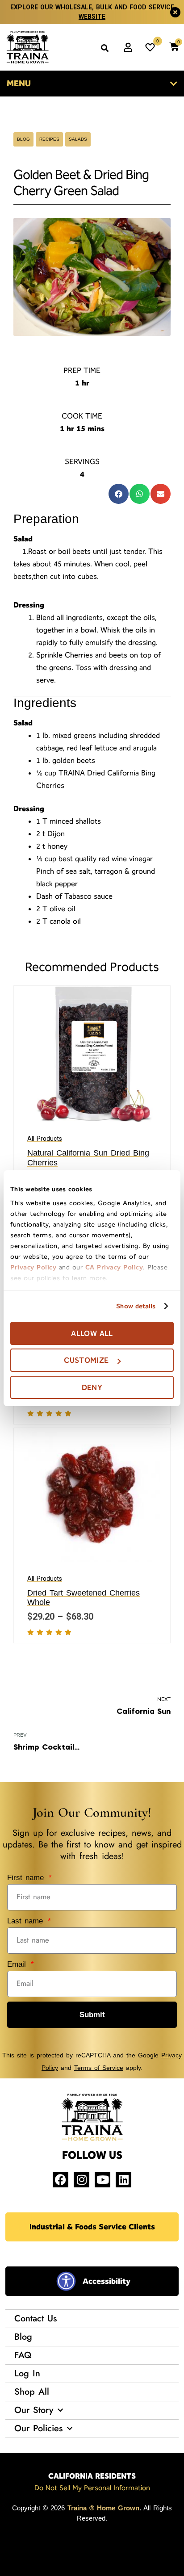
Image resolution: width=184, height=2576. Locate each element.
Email (18, 1964)
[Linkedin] (123, 2180)
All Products (45, 1139)
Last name (27, 1921)
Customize (86, 1360)
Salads (78, 139)
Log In (27, 2373)
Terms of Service (99, 2068)
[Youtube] (102, 2180)
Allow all (92, 1333)
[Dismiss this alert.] (175, 12)
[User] (128, 47)
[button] (105, 48)
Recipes (49, 139)
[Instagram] (82, 2180)
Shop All (32, 2392)
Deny (92, 1387)
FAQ (23, 2355)
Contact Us (36, 2318)
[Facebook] (61, 2180)
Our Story (34, 2410)
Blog (23, 139)
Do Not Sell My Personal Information (92, 2488)
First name (27, 1878)
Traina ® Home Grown (103, 2508)
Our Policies (38, 2428)
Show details (136, 1306)
